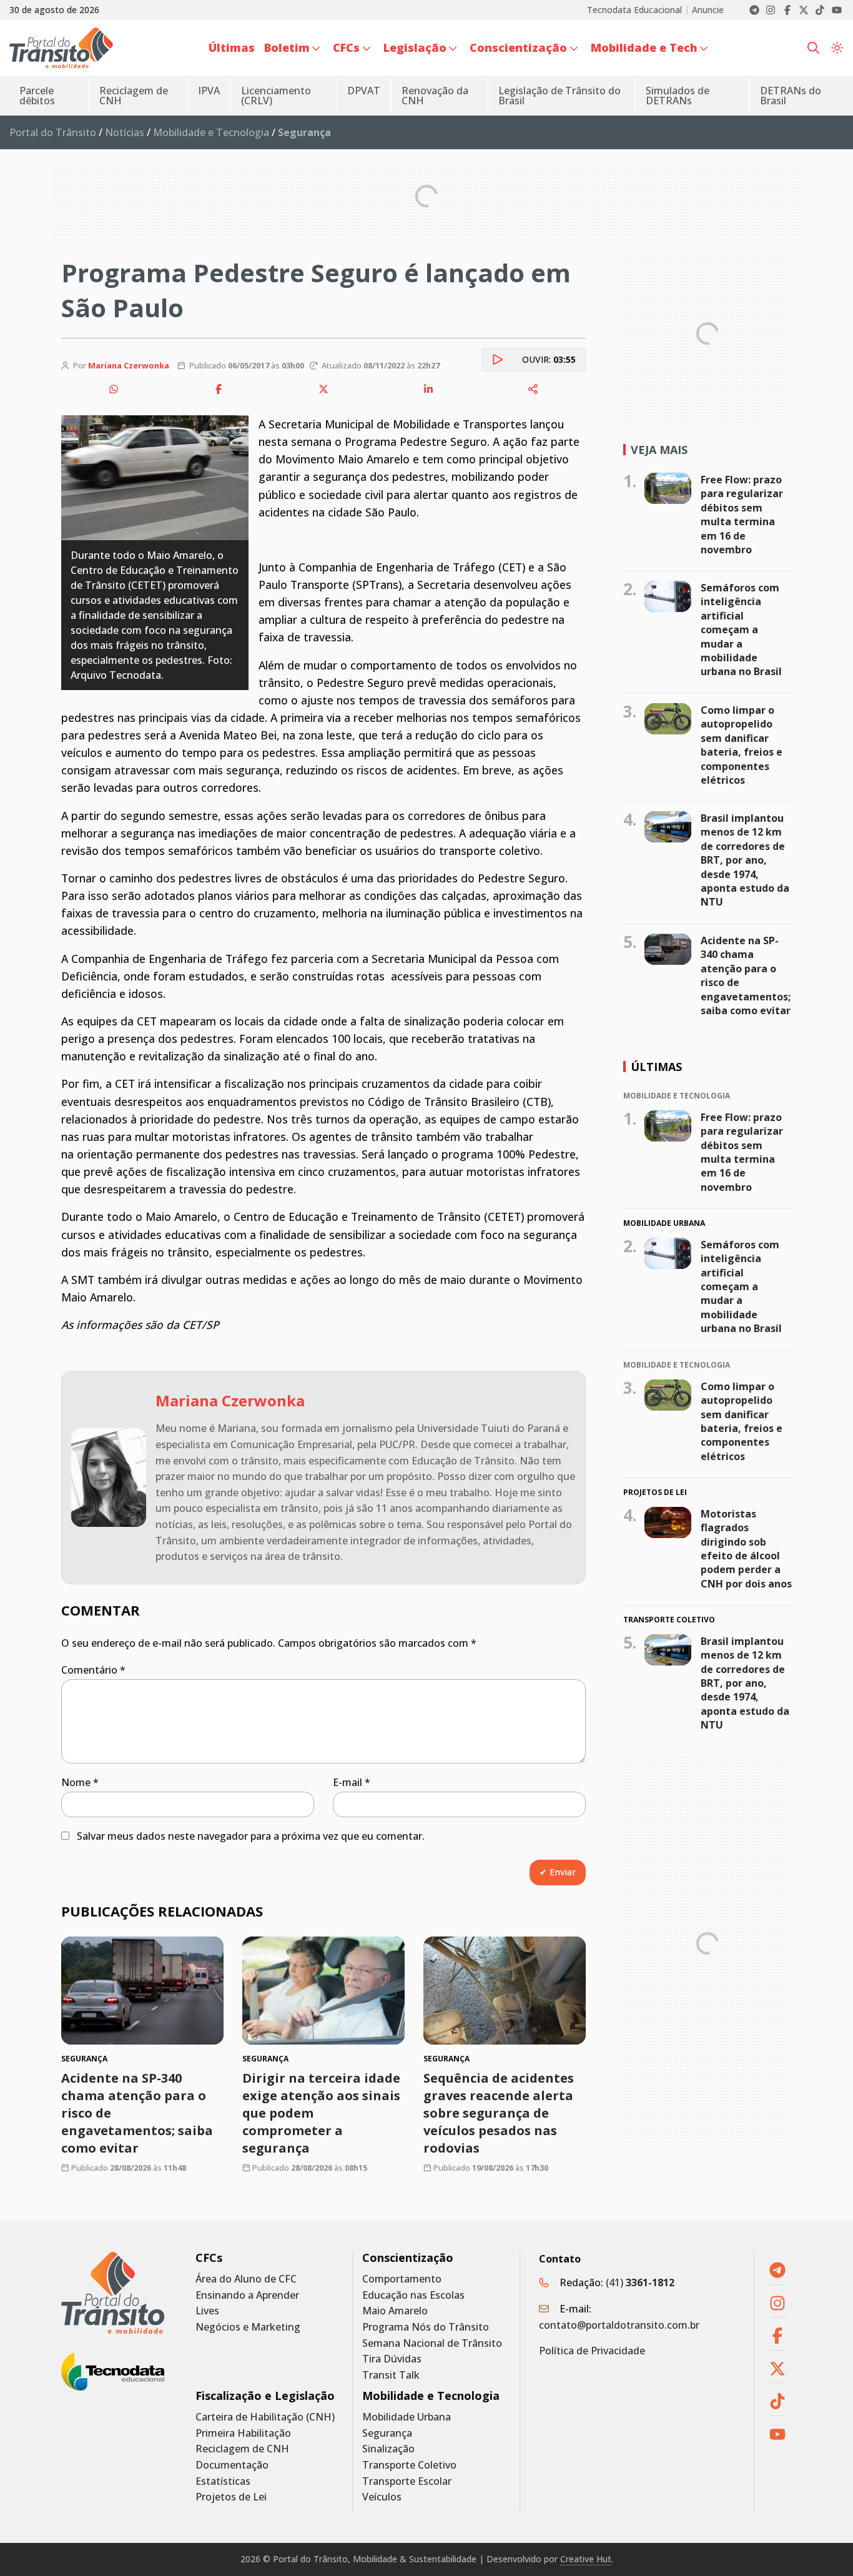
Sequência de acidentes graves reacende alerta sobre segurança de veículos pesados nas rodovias (499, 2113)
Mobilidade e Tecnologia (211, 132)
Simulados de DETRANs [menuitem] (678, 96)
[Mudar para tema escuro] (837, 48)
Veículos (382, 2497)
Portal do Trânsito (53, 132)
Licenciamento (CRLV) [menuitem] (276, 96)
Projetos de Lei (231, 2497)
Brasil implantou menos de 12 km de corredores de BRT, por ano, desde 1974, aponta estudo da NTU (745, 860)
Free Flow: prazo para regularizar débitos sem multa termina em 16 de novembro (742, 515)
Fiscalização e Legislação (265, 2396)
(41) (640, 2282)
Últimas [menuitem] (232, 47)
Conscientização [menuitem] (518, 47)
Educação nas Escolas (413, 2295)
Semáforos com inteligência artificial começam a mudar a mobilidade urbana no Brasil (741, 629)
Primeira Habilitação (243, 2433)
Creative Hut (586, 2559)
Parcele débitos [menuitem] (37, 96)
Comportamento (402, 2279)
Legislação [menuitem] (415, 47)
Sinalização (388, 2449)
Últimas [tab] (656, 1067)
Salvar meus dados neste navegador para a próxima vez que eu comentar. (251, 1836)
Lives (207, 2311)
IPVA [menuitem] (209, 91)
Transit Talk (391, 2375)
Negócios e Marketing (248, 2327)
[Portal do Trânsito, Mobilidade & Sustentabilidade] (113, 2293)
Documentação (232, 2465)
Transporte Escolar (407, 2481)
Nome (80, 1782)
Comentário (93, 1670)
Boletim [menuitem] (287, 47)
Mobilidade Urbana (407, 2417)
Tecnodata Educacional (634, 10)
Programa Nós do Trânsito (426, 2327)
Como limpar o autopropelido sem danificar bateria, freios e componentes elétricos (742, 745)
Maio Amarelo (395, 2311)
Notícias (125, 132)
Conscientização (408, 2258)
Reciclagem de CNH (242, 2449)
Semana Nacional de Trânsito (432, 2343)
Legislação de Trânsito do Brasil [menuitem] (560, 96)
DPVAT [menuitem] (364, 91)
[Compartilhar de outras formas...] (533, 389)
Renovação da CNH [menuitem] (435, 96)
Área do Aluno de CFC (246, 2279)
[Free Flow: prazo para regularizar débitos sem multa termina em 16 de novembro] (668, 488)
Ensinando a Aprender (247, 2295)
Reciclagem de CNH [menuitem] (134, 96)
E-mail (352, 1782)
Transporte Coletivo (409, 2465)
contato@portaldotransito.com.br (619, 2325)
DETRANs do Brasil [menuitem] (791, 96)
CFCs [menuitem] (346, 47)
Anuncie (708, 10)
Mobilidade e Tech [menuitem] (644, 47)
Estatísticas (223, 2481)
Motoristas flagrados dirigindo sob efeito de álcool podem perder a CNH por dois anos (746, 1549)
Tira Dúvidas (392, 2359)
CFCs (209, 2258)
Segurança (387, 2433)
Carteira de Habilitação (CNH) (265, 2417)
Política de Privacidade (592, 2351)
